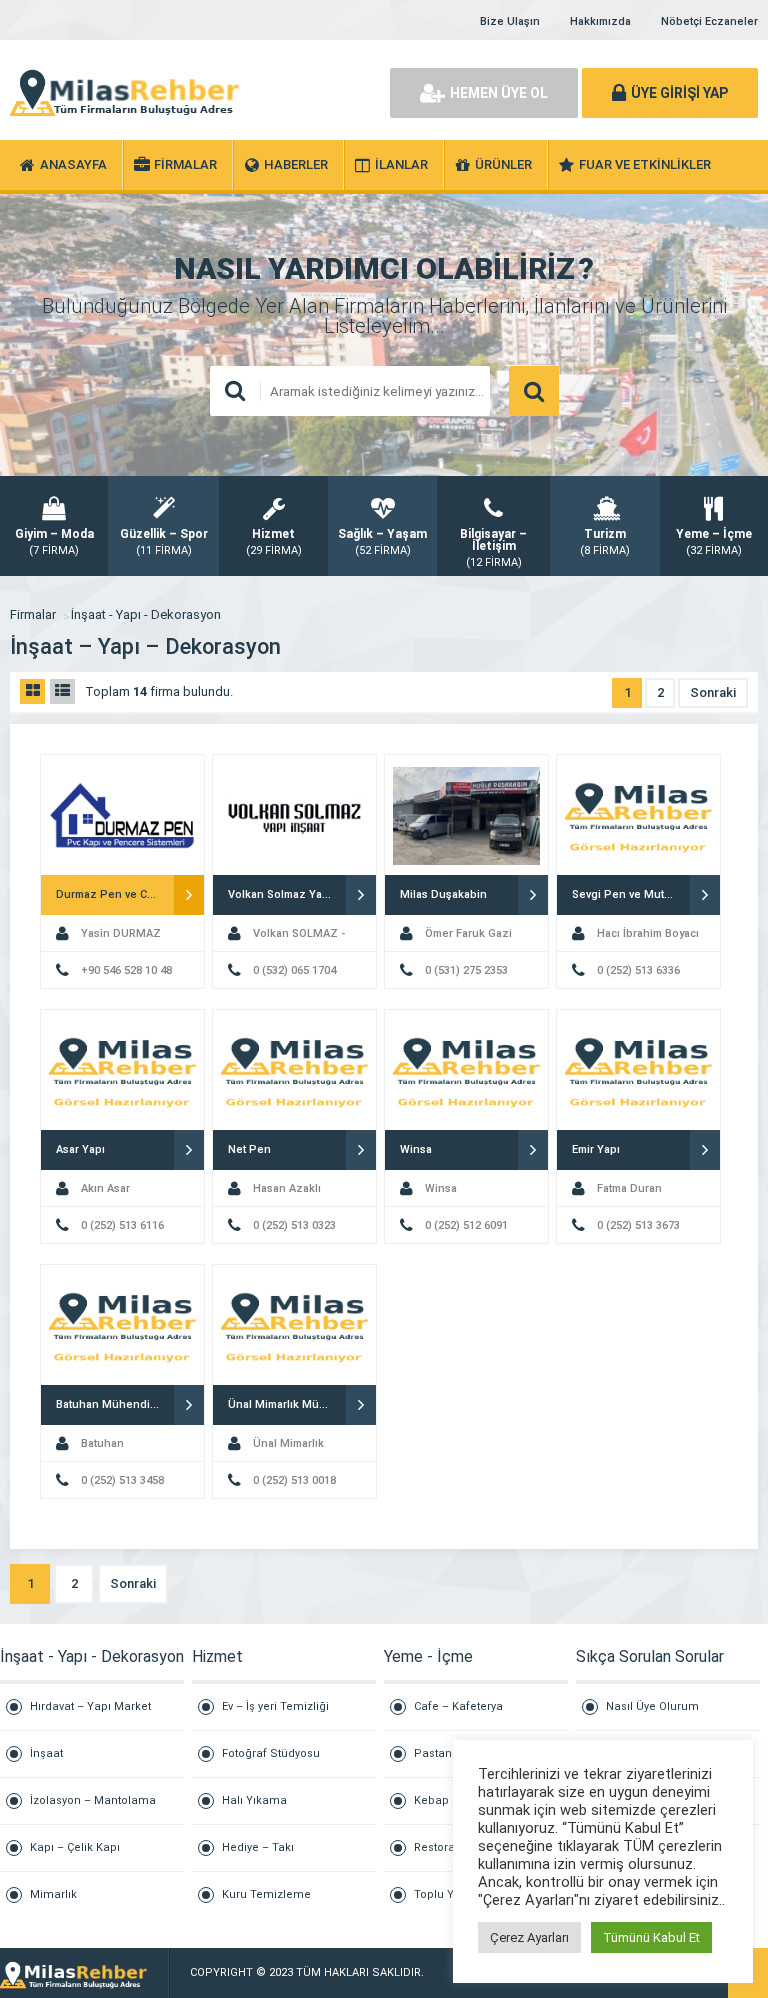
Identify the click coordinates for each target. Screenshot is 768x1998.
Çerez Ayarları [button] (529, 1937)
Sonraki (713, 692)
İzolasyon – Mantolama (93, 1800)
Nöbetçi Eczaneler (709, 21)
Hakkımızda (600, 21)
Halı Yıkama (254, 1800)
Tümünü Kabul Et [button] (651, 1937)
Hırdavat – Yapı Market (90, 1706)
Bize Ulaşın (510, 21)
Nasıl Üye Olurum (652, 1706)
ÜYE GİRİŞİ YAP (679, 93)
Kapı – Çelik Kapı (75, 1847)
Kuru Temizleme (266, 1894)
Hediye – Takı (258, 1847)
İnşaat (46, 1753)
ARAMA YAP (534, 391)
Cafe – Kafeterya (458, 1706)
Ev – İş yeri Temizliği (275, 1706)
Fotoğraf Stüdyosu (271, 1753)
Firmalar (33, 614)
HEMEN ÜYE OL (499, 93)
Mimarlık (53, 1894)
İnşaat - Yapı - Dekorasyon (146, 614)
